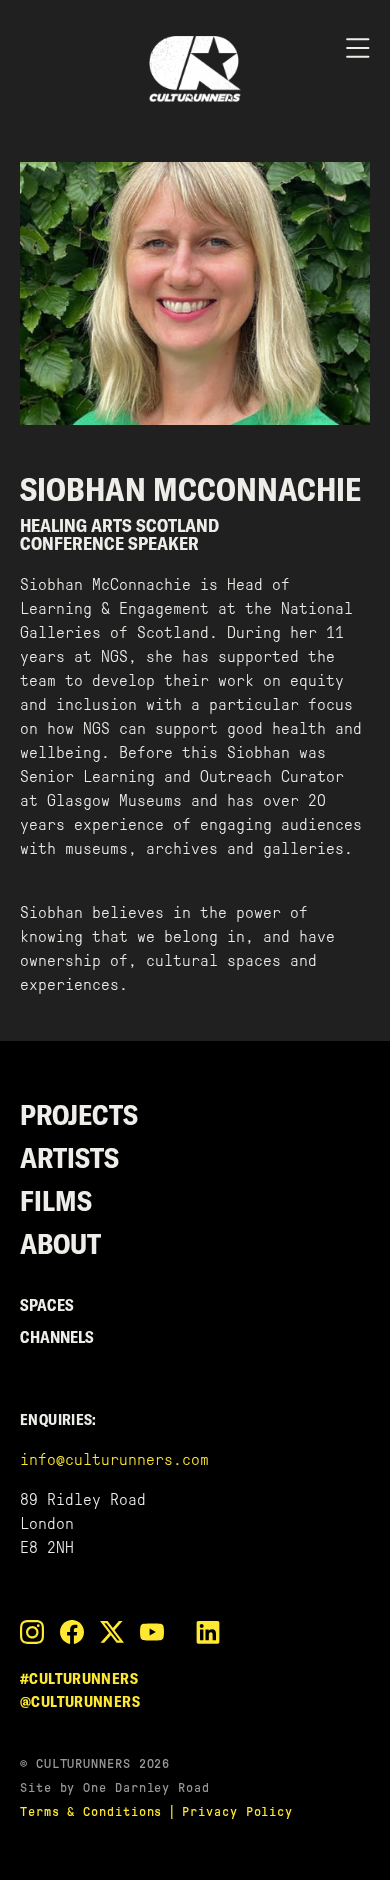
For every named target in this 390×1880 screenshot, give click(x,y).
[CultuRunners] (195, 69)
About (60, 1243)
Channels (57, 1337)
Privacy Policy (237, 1811)
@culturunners (80, 1701)
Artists (69, 1157)
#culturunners (79, 1678)
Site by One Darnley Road (115, 1787)
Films (56, 1200)
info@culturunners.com (114, 1459)
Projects (79, 1114)
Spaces (47, 1305)
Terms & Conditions (91, 1811)
